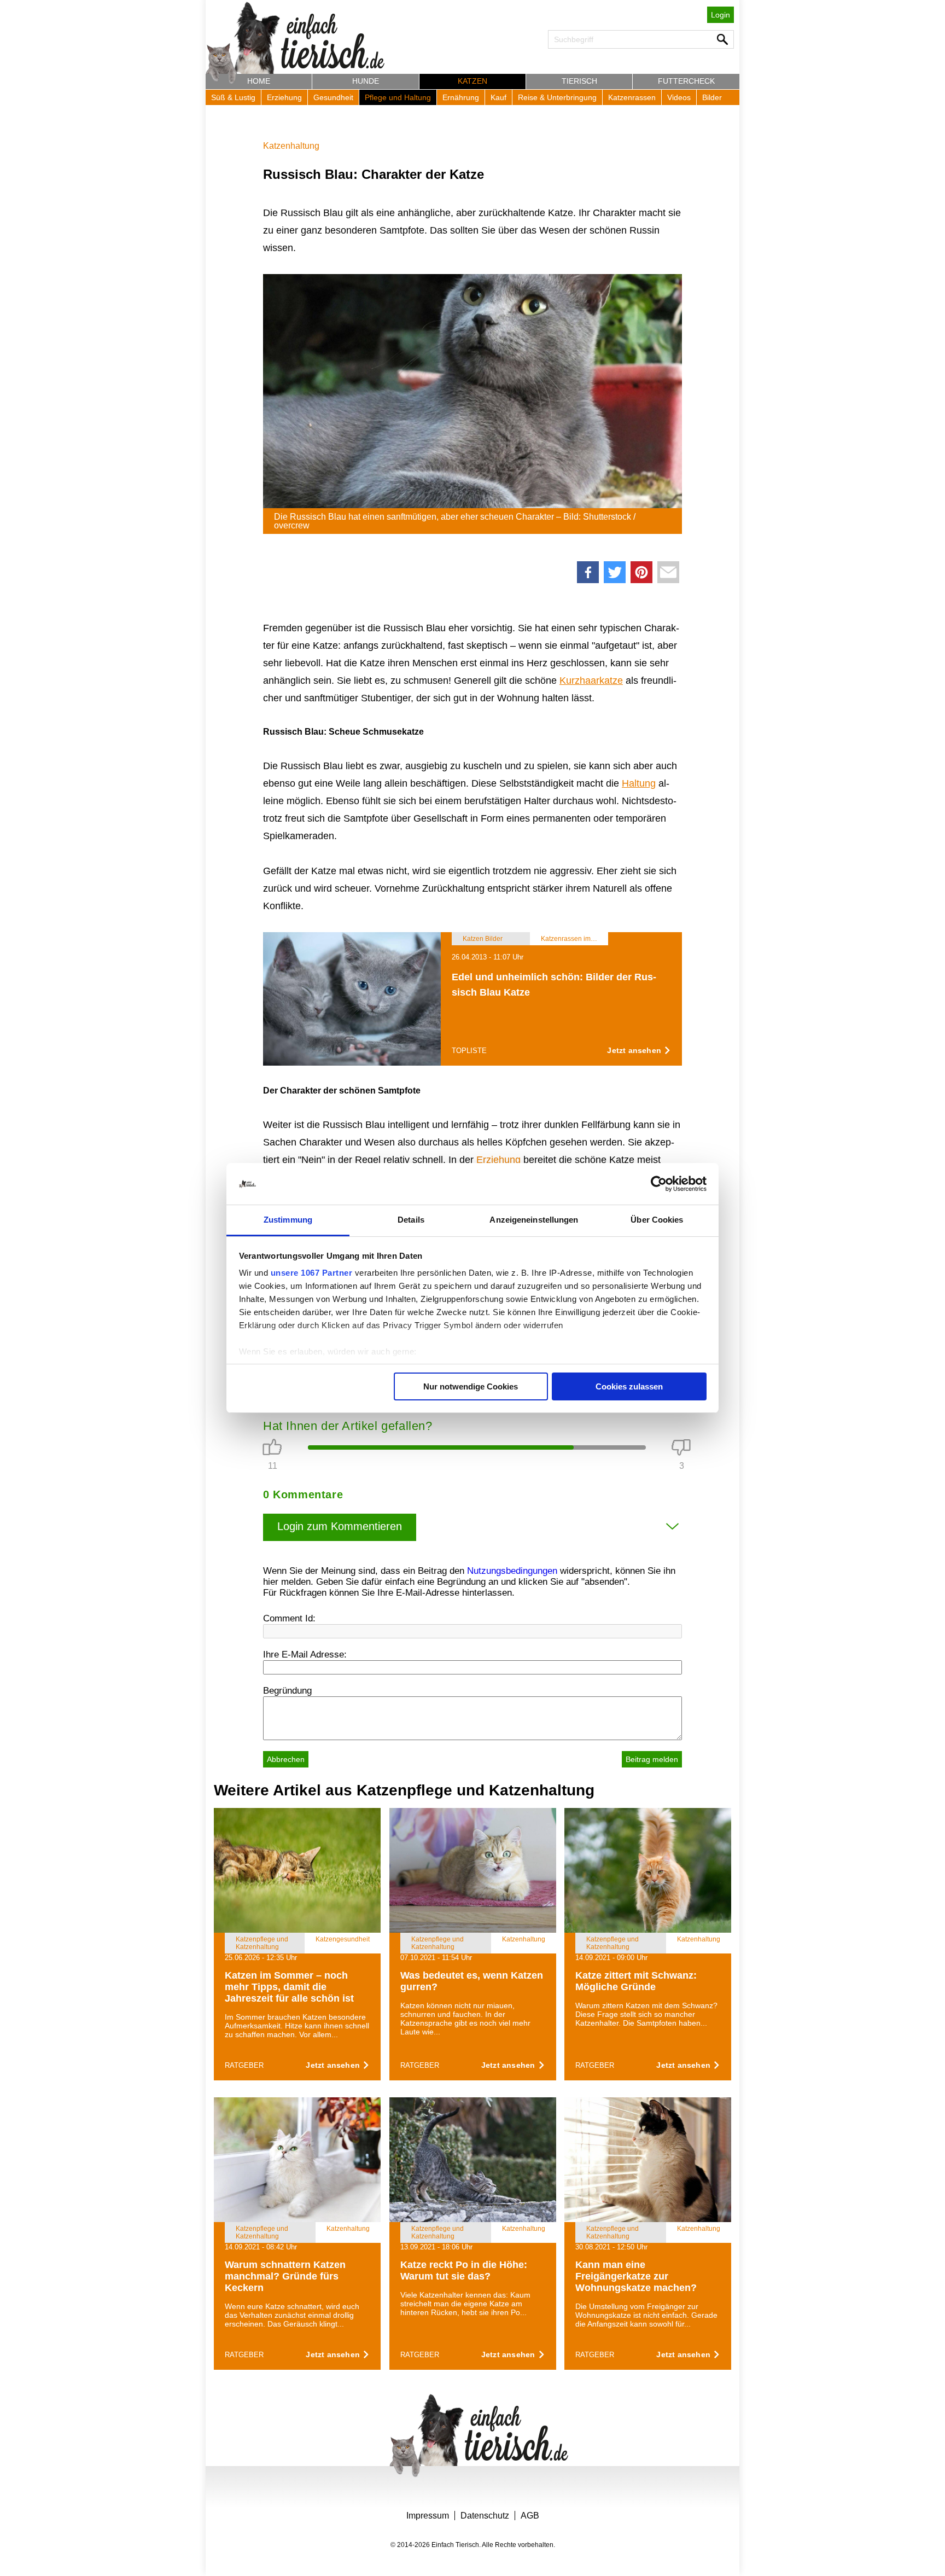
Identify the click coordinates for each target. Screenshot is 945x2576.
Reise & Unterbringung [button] (557, 97)
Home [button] (259, 81)
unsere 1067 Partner (312, 1273)
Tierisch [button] (579, 81)
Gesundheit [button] (333, 97)
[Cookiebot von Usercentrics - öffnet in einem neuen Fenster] (659, 1184)
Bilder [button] (712, 97)
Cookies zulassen (629, 1386)
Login (721, 15)
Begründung (287, 1691)
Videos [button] (679, 97)
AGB (530, 2516)
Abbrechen (286, 1759)
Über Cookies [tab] (657, 1220)
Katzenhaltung (291, 146)
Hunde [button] (366, 81)
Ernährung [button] (461, 97)
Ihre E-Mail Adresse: (305, 1655)
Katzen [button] (472, 81)
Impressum (428, 2516)
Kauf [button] (498, 97)
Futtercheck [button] (686, 81)
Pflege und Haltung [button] (398, 97)
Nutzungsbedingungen (512, 1571)
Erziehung (498, 1160)
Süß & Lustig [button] (233, 97)
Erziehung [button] (284, 97)
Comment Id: (289, 1618)
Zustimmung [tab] (288, 1220)
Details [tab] (411, 1220)
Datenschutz (485, 2516)
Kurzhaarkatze (591, 681)
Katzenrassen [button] (632, 97)
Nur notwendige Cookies (471, 1386)
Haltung (639, 783)
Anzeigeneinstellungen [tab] (534, 1220)
